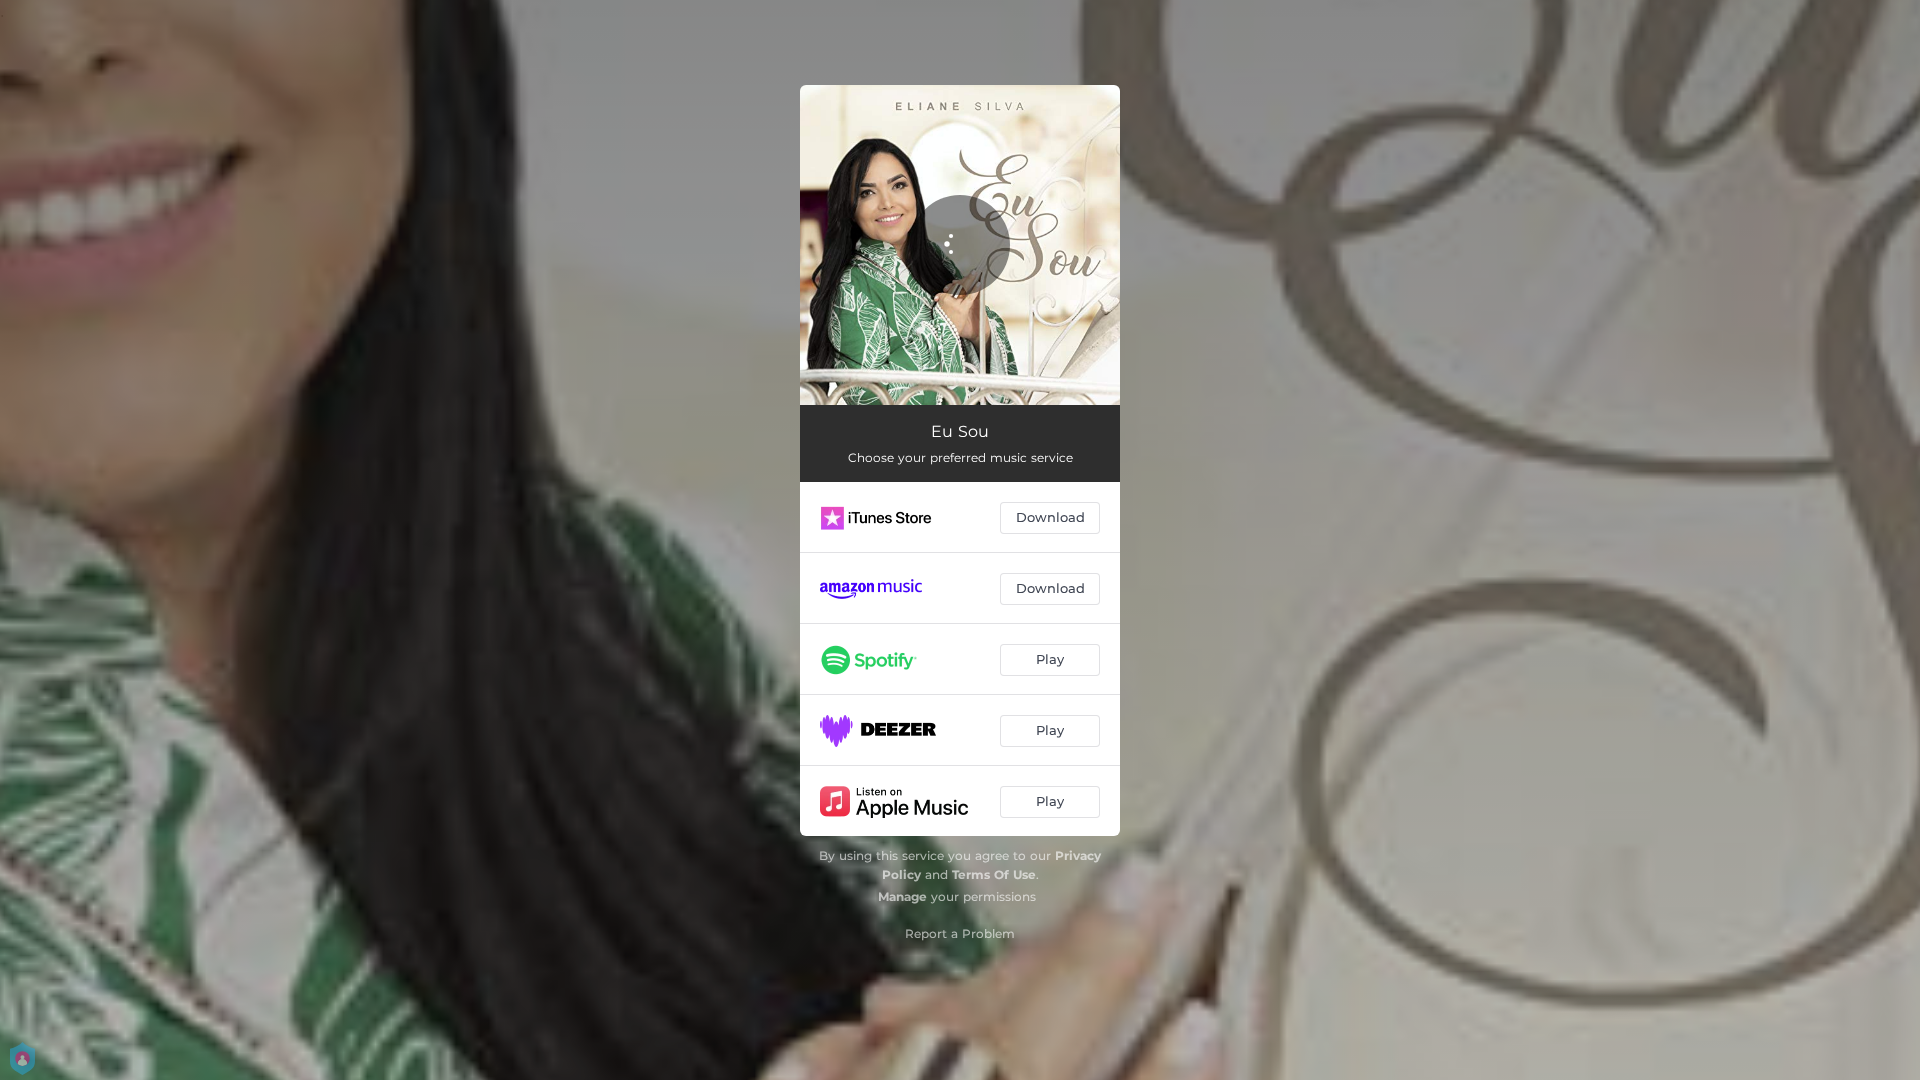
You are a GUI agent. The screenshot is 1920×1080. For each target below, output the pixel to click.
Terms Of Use (994, 874)
